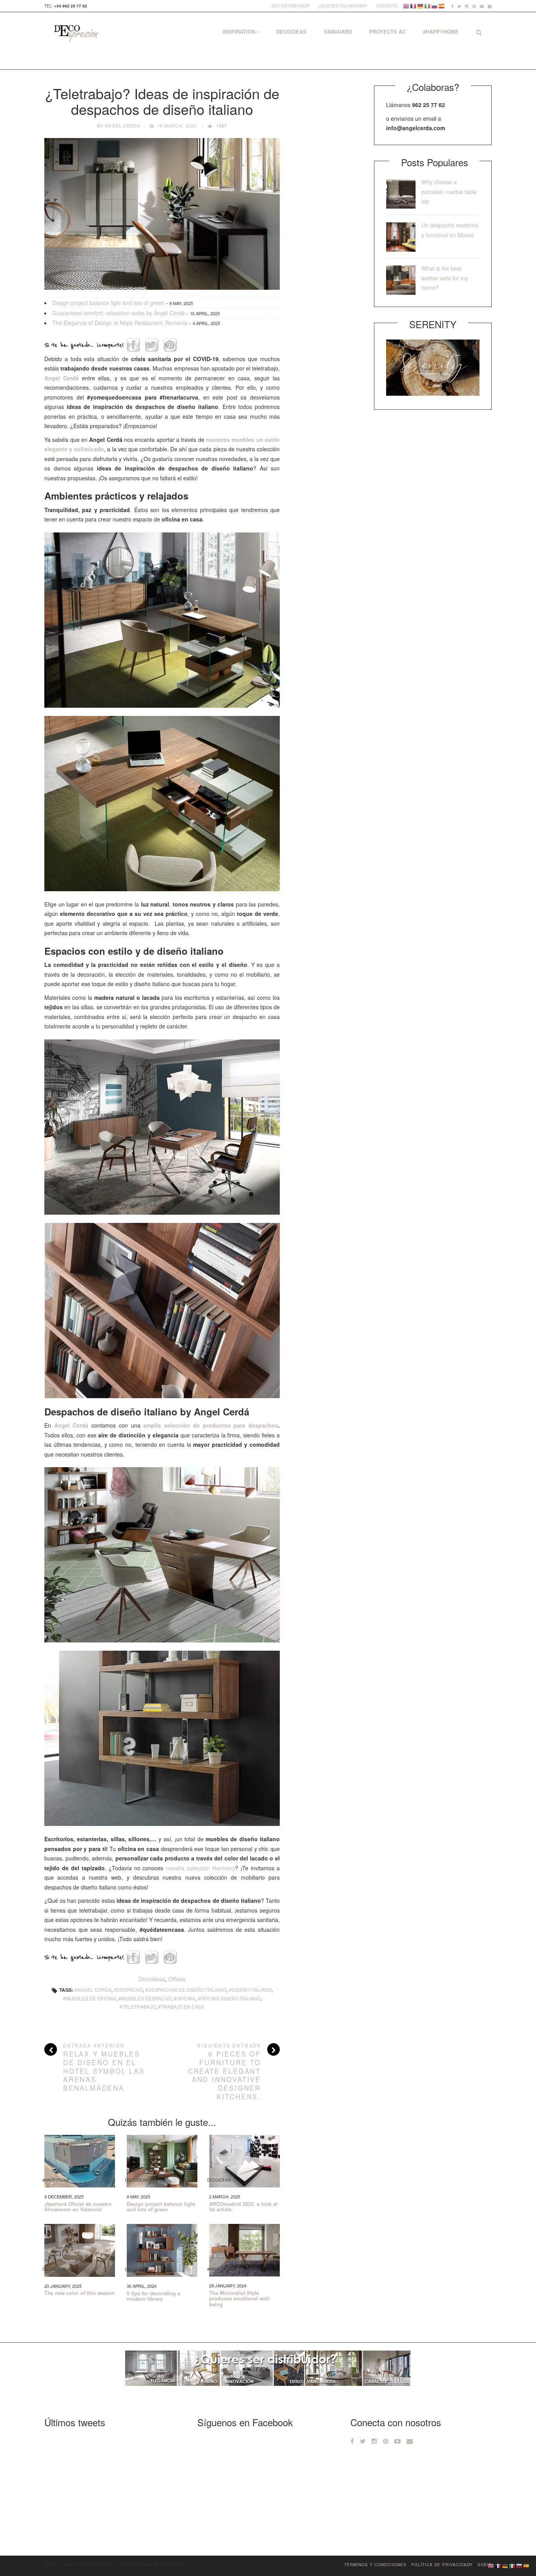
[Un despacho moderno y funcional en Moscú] (401, 237)
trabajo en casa (183, 2006)
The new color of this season (79, 2293)
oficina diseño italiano (231, 1998)
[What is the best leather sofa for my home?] (401, 280)
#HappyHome (441, 32)
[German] (421, 6)
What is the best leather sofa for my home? (445, 278)
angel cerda (94, 1990)
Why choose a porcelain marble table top (449, 192)
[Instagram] (467, 6)
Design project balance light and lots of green (108, 303)
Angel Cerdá (71, 1425)
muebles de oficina (91, 1998)
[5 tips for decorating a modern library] (162, 2250)
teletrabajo (139, 2006)
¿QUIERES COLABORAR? (343, 6)
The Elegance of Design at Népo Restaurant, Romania (120, 323)
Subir (485, 2565)
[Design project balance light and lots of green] (162, 2161)
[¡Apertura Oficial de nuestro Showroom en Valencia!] (80, 2161)
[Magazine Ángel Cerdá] (75, 34)
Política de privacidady (442, 2565)
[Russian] (435, 6)
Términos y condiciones (375, 2565)
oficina (186, 1998)
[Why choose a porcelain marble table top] (401, 194)
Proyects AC (387, 32)
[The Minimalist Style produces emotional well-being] (244, 2250)
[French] (414, 6)
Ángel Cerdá (122, 125)
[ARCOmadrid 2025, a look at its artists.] (244, 2161)
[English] (407, 6)
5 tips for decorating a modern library (153, 2296)
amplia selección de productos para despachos (211, 1425)
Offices (177, 1979)
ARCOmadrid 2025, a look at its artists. (243, 2207)
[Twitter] (459, 6)
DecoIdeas (291, 32)
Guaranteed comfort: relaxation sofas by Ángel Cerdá (119, 313)
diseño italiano (252, 1990)
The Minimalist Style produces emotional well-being (240, 2299)
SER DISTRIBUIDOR (290, 6)
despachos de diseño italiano (187, 1990)
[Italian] (428, 6)
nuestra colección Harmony (200, 1868)
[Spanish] (442, 6)
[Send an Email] (490, 6)
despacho (130, 1990)
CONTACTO (387, 6)
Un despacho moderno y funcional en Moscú (450, 230)
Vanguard (338, 32)
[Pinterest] (474, 6)
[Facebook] (452, 6)
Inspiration (239, 32)
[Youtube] (482, 6)
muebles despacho (146, 1998)
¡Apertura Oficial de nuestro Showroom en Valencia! (78, 2207)
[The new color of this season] (80, 2250)
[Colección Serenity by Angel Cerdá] (433, 367)
